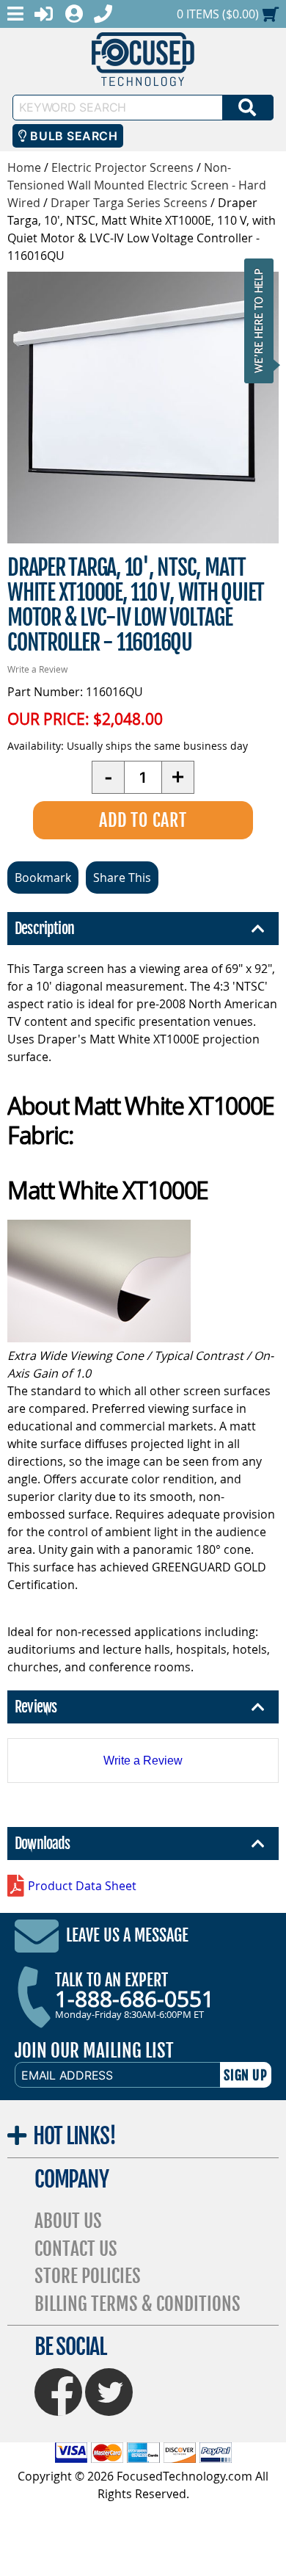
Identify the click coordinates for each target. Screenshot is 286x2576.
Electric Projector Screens (122, 167)
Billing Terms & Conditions (137, 2304)
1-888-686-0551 (135, 1999)
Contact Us (76, 2249)
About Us (68, 2221)
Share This (122, 878)
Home (24, 167)
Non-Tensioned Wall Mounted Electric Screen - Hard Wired (137, 185)
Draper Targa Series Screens (129, 203)
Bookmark (43, 878)
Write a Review (37, 669)
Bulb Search (72, 136)
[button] (263, 321)
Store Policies (88, 2276)
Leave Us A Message (127, 1935)
